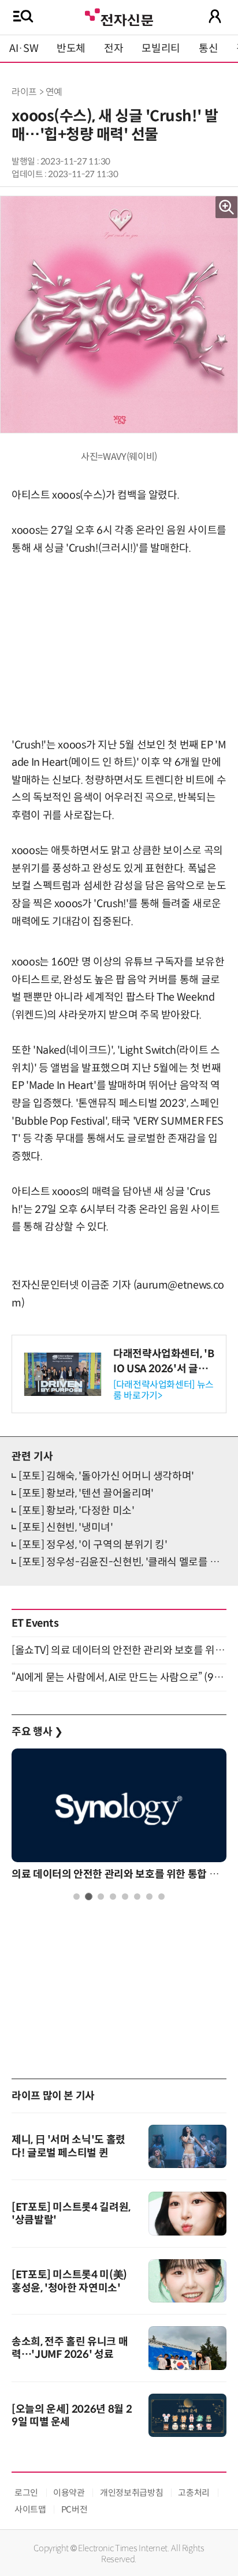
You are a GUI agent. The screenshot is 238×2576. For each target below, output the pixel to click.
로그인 (26, 2493)
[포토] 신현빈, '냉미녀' (66, 1527)
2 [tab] (89, 1897)
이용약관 (69, 2493)
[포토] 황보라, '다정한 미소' (77, 1511)
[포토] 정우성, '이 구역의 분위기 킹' (93, 1545)
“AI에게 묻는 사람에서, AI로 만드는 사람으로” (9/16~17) (119, 1678)
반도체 (71, 48)
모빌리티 (161, 48)
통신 (208, 48)
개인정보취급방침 (131, 2493)
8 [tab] (161, 1897)
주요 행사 (37, 1732)
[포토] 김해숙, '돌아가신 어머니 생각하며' (106, 1476)
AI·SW (24, 48)
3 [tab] (101, 1897)
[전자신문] (119, 16)
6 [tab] (137, 1897)
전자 (114, 48)
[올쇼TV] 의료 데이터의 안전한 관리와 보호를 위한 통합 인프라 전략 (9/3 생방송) (119, 1650)
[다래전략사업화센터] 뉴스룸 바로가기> (163, 1390)
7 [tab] (149, 1897)
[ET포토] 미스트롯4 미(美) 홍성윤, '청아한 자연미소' (69, 2281)
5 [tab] (125, 1897)
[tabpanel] (119, 1817)
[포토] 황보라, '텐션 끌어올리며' (86, 1493)
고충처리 (194, 2493)
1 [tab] (77, 1897)
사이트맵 (30, 2509)
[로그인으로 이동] (215, 16)
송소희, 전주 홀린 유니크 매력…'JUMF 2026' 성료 (70, 2348)
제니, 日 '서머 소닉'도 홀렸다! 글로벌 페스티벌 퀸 (68, 2146)
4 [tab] (113, 1897)
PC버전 (75, 2509)
